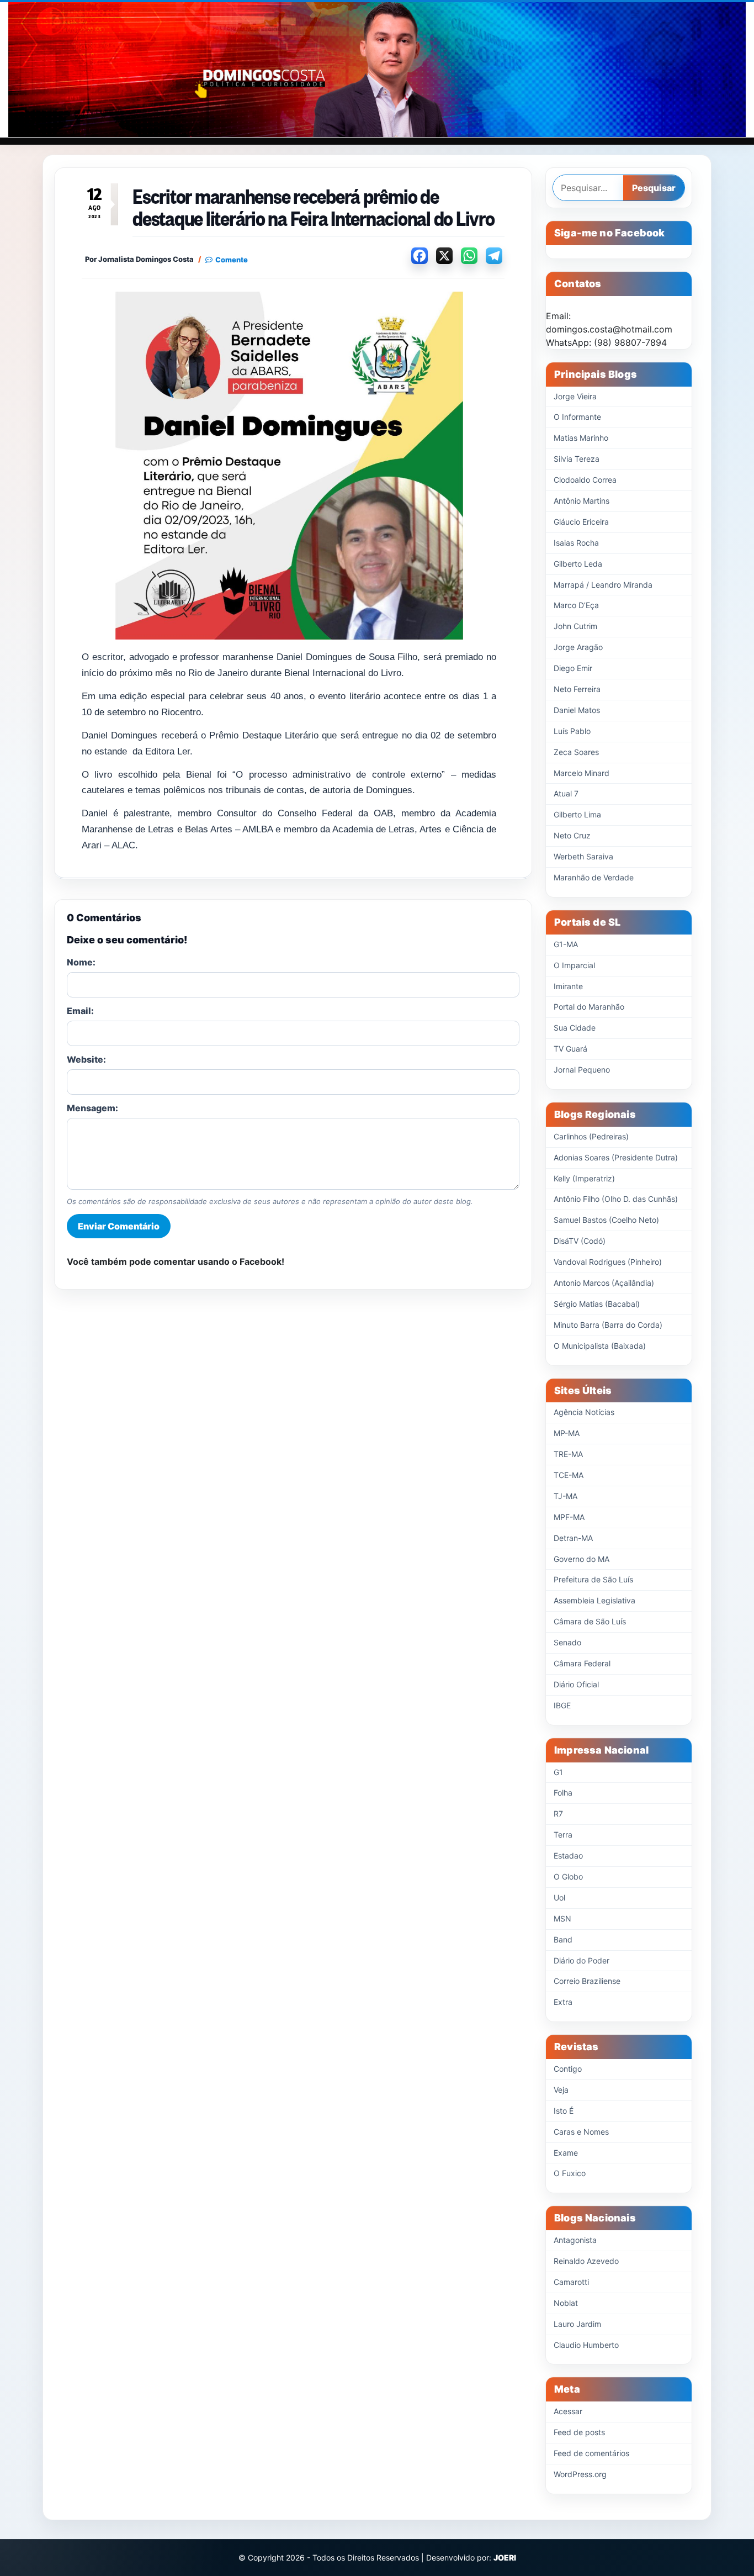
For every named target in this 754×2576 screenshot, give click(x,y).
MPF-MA (569, 1517)
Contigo (568, 2069)
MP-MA (567, 1433)
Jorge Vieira (575, 396)
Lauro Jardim (577, 2324)
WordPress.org (580, 2474)
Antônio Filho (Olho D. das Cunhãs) (616, 1199)
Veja (561, 2090)
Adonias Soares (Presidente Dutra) (616, 1157)
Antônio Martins (582, 501)
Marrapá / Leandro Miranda (603, 585)
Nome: (81, 962)
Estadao (568, 1856)
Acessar (568, 2411)
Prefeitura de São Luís (593, 1579)
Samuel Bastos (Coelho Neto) (606, 1220)
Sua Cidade (575, 1028)
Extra (563, 2002)
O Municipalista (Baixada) (600, 1346)
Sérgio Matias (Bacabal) (597, 1304)
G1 (558, 1772)
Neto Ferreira (577, 689)
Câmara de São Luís (590, 1621)
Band (563, 1939)
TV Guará (570, 1049)
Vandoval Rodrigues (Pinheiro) (608, 1262)
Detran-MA (573, 1538)
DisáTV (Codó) (580, 1241)
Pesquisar (654, 188)
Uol (559, 1897)
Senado (567, 1642)
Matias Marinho (581, 438)
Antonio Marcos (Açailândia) (604, 1283)
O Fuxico (570, 2173)
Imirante (568, 986)
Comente (232, 260)
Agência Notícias (584, 1412)
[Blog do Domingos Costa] (377, 70)
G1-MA (566, 944)
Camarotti (571, 2282)
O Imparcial (574, 965)
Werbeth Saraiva (583, 856)
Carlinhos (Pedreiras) (591, 1136)
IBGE (562, 1705)
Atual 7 (566, 793)
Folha (563, 1793)
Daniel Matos (577, 710)
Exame (566, 2153)
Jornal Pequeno (582, 1070)
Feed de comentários (591, 2453)
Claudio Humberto (586, 2345)
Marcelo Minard (582, 773)
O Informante (577, 417)
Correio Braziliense (587, 1981)
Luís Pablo (572, 731)
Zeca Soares (576, 752)
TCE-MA (569, 1475)
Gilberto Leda (578, 564)
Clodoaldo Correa (585, 480)
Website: (86, 1059)
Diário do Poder (582, 1960)
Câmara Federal (582, 1663)
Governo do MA (582, 1559)
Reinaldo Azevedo (586, 2261)
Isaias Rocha (576, 543)
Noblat (566, 2303)
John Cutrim (575, 626)
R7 (558, 1814)
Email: (80, 1011)
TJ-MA (565, 1496)
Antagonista (575, 2240)
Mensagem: (92, 1108)
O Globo (568, 1876)
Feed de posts (579, 2432)
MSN (562, 1918)
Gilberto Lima (577, 814)
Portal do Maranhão (589, 1007)
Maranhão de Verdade (594, 877)
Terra (563, 1835)
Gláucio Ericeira (581, 522)
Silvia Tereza (577, 459)
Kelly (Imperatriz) (584, 1178)
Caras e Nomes (581, 2132)
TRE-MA (568, 1454)
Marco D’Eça (576, 605)
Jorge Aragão (578, 647)
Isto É (564, 2111)
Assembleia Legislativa (594, 1600)
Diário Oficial (576, 1684)
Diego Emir (573, 668)
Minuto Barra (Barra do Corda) (608, 1325)
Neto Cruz (572, 835)
